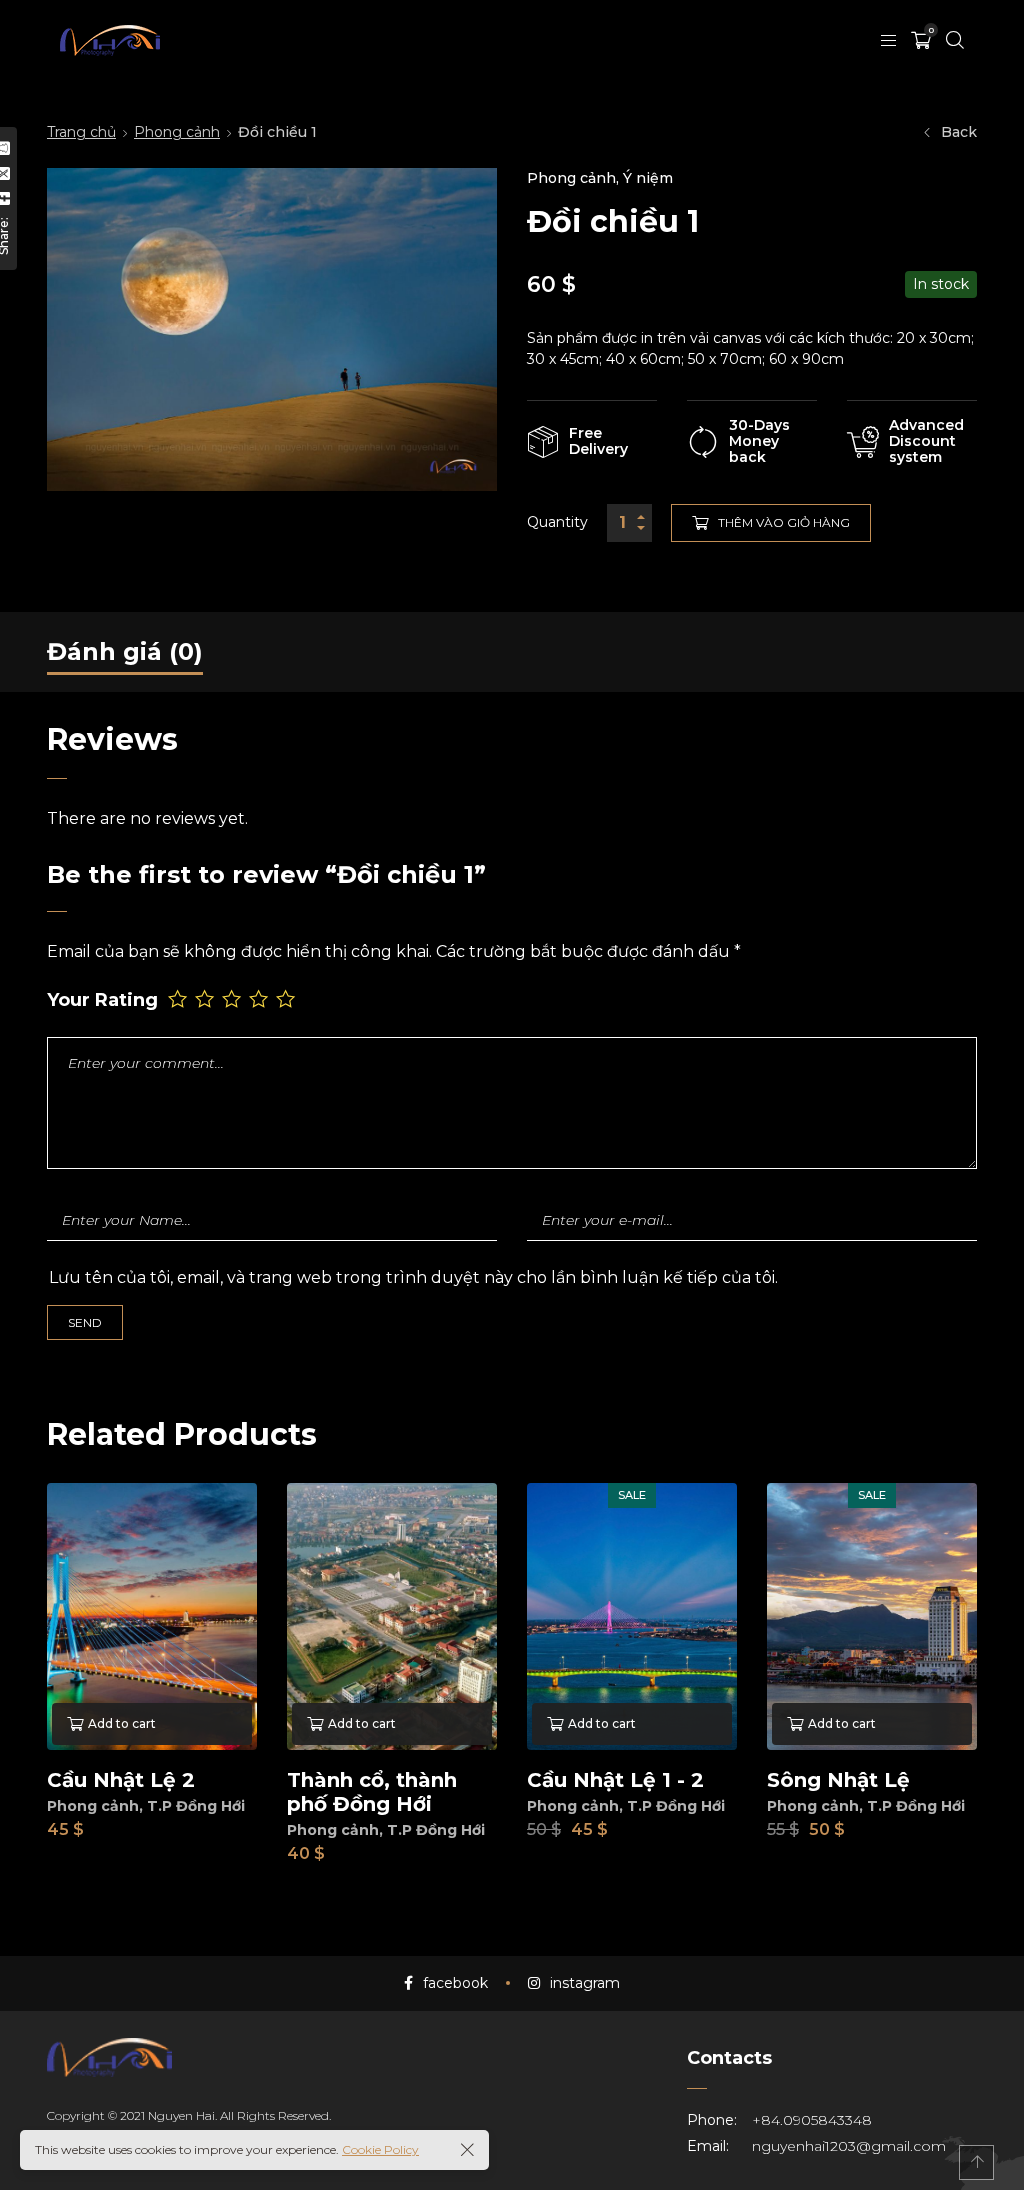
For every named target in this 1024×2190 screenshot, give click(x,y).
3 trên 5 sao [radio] (233, 998)
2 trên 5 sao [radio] (206, 998)
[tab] (125, 652)
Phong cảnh (177, 132)
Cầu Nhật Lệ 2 (121, 1780)
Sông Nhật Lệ (838, 1780)
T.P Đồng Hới (196, 1806)
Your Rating (102, 1000)
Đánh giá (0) (125, 651)
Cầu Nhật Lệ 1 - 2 (615, 1780)
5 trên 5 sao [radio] (287, 998)
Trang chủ (81, 132)
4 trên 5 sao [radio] (260, 998)
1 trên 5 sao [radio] (179, 998)
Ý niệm (648, 178)
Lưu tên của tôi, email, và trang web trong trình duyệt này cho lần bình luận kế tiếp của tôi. (413, 1277)
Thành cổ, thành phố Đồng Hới (372, 1792)
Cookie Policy (380, 2149)
